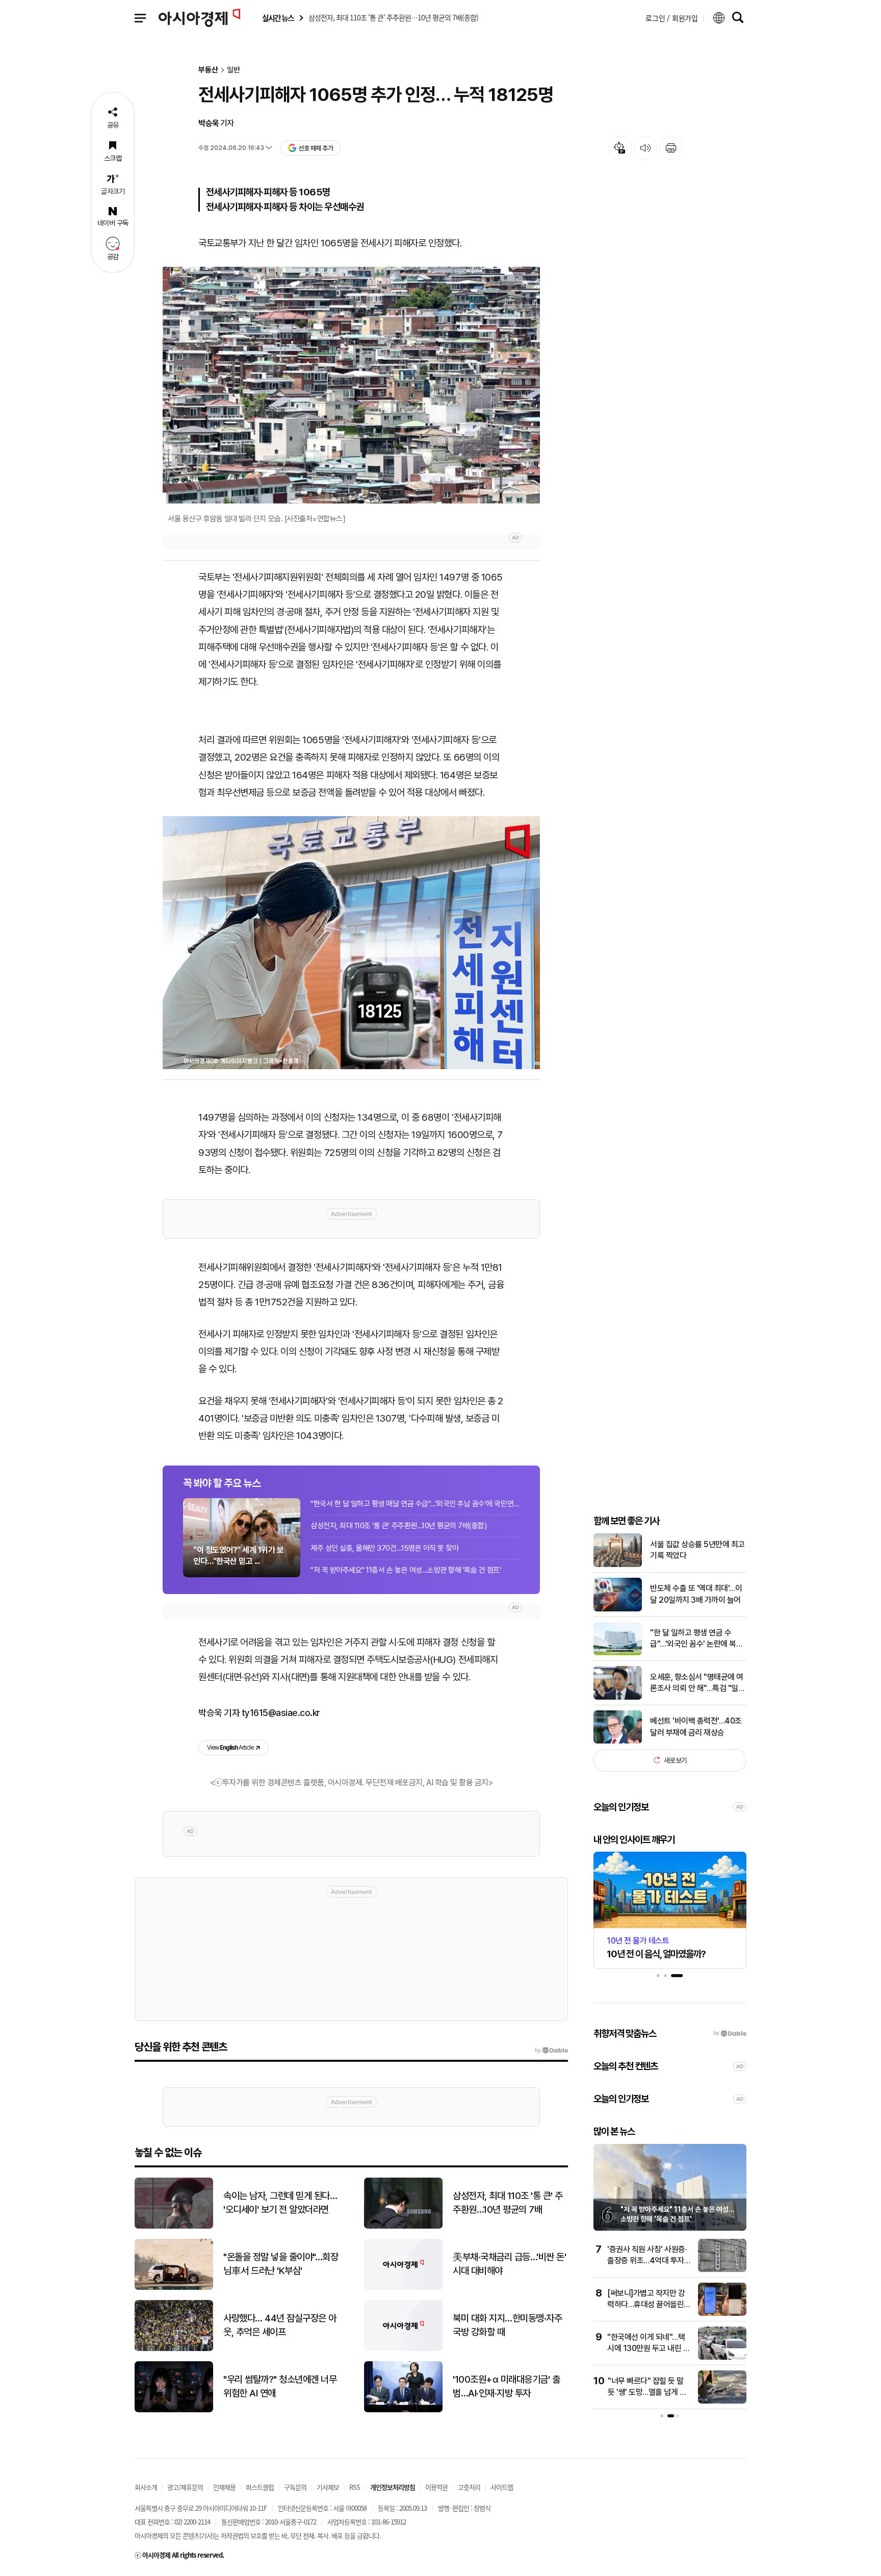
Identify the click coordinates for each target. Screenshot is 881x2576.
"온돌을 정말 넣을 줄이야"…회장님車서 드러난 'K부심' (281, 2264)
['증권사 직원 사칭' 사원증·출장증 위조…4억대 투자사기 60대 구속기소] (722, 2270)
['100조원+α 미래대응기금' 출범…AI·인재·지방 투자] (403, 2410)
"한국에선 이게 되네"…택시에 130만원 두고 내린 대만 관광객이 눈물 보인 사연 (649, 2348)
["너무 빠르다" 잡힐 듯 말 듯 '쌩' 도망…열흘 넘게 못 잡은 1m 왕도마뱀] (722, 2401)
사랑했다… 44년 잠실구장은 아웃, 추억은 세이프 (280, 2325)
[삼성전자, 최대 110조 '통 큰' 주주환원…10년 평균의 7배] (403, 2226)
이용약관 (436, 2487)
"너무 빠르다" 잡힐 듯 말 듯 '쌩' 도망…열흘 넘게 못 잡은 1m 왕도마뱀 (647, 2392)
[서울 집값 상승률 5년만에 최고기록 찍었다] (618, 1565)
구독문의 (295, 2487)
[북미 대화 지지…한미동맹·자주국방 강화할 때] (403, 2349)
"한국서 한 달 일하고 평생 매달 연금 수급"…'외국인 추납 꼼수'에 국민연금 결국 (415, 1504)
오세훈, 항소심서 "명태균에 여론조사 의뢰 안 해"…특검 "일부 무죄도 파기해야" (697, 1683)
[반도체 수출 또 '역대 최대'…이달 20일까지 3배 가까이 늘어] (618, 1609)
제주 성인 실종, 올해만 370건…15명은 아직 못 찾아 (384, 1548)
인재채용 (224, 2487)
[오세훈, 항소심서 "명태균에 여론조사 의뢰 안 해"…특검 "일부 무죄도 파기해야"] (618, 1697)
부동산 (208, 70)
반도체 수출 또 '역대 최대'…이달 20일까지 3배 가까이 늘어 (696, 1594)
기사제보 (328, 2487)
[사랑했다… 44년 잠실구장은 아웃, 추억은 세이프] (174, 2349)
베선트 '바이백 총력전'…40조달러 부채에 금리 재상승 (696, 1726)
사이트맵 (502, 2487)
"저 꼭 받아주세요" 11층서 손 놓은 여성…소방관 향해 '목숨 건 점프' (406, 1570)
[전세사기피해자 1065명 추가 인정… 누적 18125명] (351, 943)
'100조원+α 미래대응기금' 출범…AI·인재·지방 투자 (506, 2386)
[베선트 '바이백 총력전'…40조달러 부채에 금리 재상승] (618, 1741)
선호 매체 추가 (316, 148)
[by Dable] (551, 2051)
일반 (234, 70)
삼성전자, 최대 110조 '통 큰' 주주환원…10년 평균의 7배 (508, 2203)
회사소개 (146, 2487)
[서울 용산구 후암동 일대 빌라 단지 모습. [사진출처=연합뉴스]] (351, 385)
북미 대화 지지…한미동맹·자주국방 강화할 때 (507, 2325)
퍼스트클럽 (260, 2487)
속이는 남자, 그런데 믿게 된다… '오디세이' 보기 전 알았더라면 (280, 2203)
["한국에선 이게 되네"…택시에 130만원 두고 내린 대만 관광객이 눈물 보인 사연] (722, 2357)
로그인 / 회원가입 (672, 18)
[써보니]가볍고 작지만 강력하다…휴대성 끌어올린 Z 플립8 (649, 2305)
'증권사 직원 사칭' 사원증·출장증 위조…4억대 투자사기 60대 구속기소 (649, 2261)
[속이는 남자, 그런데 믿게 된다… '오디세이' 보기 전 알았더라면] (174, 2226)
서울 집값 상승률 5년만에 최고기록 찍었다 (697, 1550)
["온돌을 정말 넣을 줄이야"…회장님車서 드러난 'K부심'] (174, 2288)
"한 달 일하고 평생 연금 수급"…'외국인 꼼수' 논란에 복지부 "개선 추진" (696, 1639)
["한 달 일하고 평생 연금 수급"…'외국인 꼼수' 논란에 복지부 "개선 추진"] (618, 1653)
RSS (355, 2487)
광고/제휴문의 (185, 2487)
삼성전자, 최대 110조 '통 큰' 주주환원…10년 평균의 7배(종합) (398, 1526)
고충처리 (469, 2487)
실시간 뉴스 (278, 18)
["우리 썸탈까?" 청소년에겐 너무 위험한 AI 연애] (174, 2410)
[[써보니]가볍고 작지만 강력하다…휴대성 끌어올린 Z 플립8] (722, 2314)
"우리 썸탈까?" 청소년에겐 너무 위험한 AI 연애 (280, 2386)
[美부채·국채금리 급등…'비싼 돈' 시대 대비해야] (403, 2288)
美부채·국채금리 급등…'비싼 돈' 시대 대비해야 (509, 2264)
